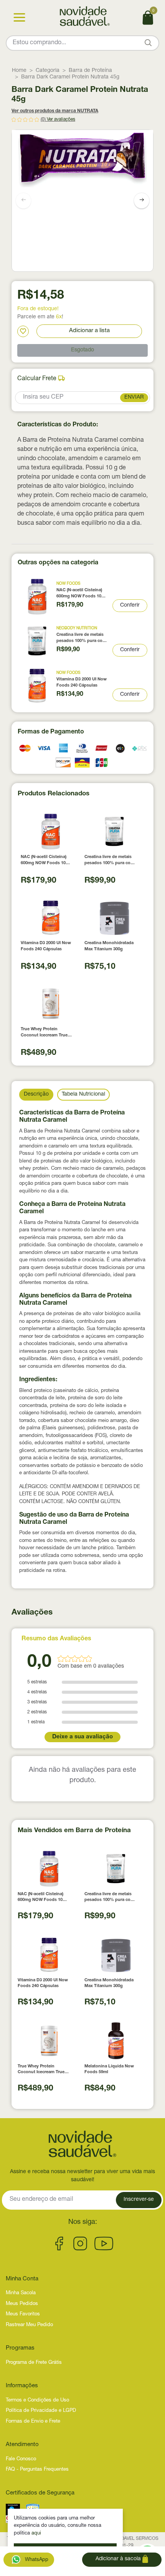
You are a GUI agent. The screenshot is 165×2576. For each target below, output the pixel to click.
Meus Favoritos (23, 2314)
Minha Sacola (21, 2293)
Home (19, 71)
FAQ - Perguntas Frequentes (37, 2470)
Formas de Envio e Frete (33, 2422)
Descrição (36, 1094)
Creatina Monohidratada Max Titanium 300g (109, 946)
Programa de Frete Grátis (34, 2363)
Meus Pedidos (22, 2304)
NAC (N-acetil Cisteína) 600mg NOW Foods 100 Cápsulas (80, 594)
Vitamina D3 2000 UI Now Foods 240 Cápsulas (82, 682)
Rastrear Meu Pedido (29, 2325)
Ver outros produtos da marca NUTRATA (55, 111)
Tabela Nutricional (83, 1094)
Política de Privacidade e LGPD (41, 2411)
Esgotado (82, 350)
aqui (36, 2534)
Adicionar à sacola (119, 2559)
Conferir (130, 605)
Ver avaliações (61, 120)
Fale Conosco (21, 2459)
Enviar (134, 397)
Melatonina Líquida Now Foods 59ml (109, 2069)
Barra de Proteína (90, 71)
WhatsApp (36, 2560)
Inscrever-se (139, 2200)
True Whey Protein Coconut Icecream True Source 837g (44, 1033)
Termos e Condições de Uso (37, 2401)
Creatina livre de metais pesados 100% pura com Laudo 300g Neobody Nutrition (81, 638)
